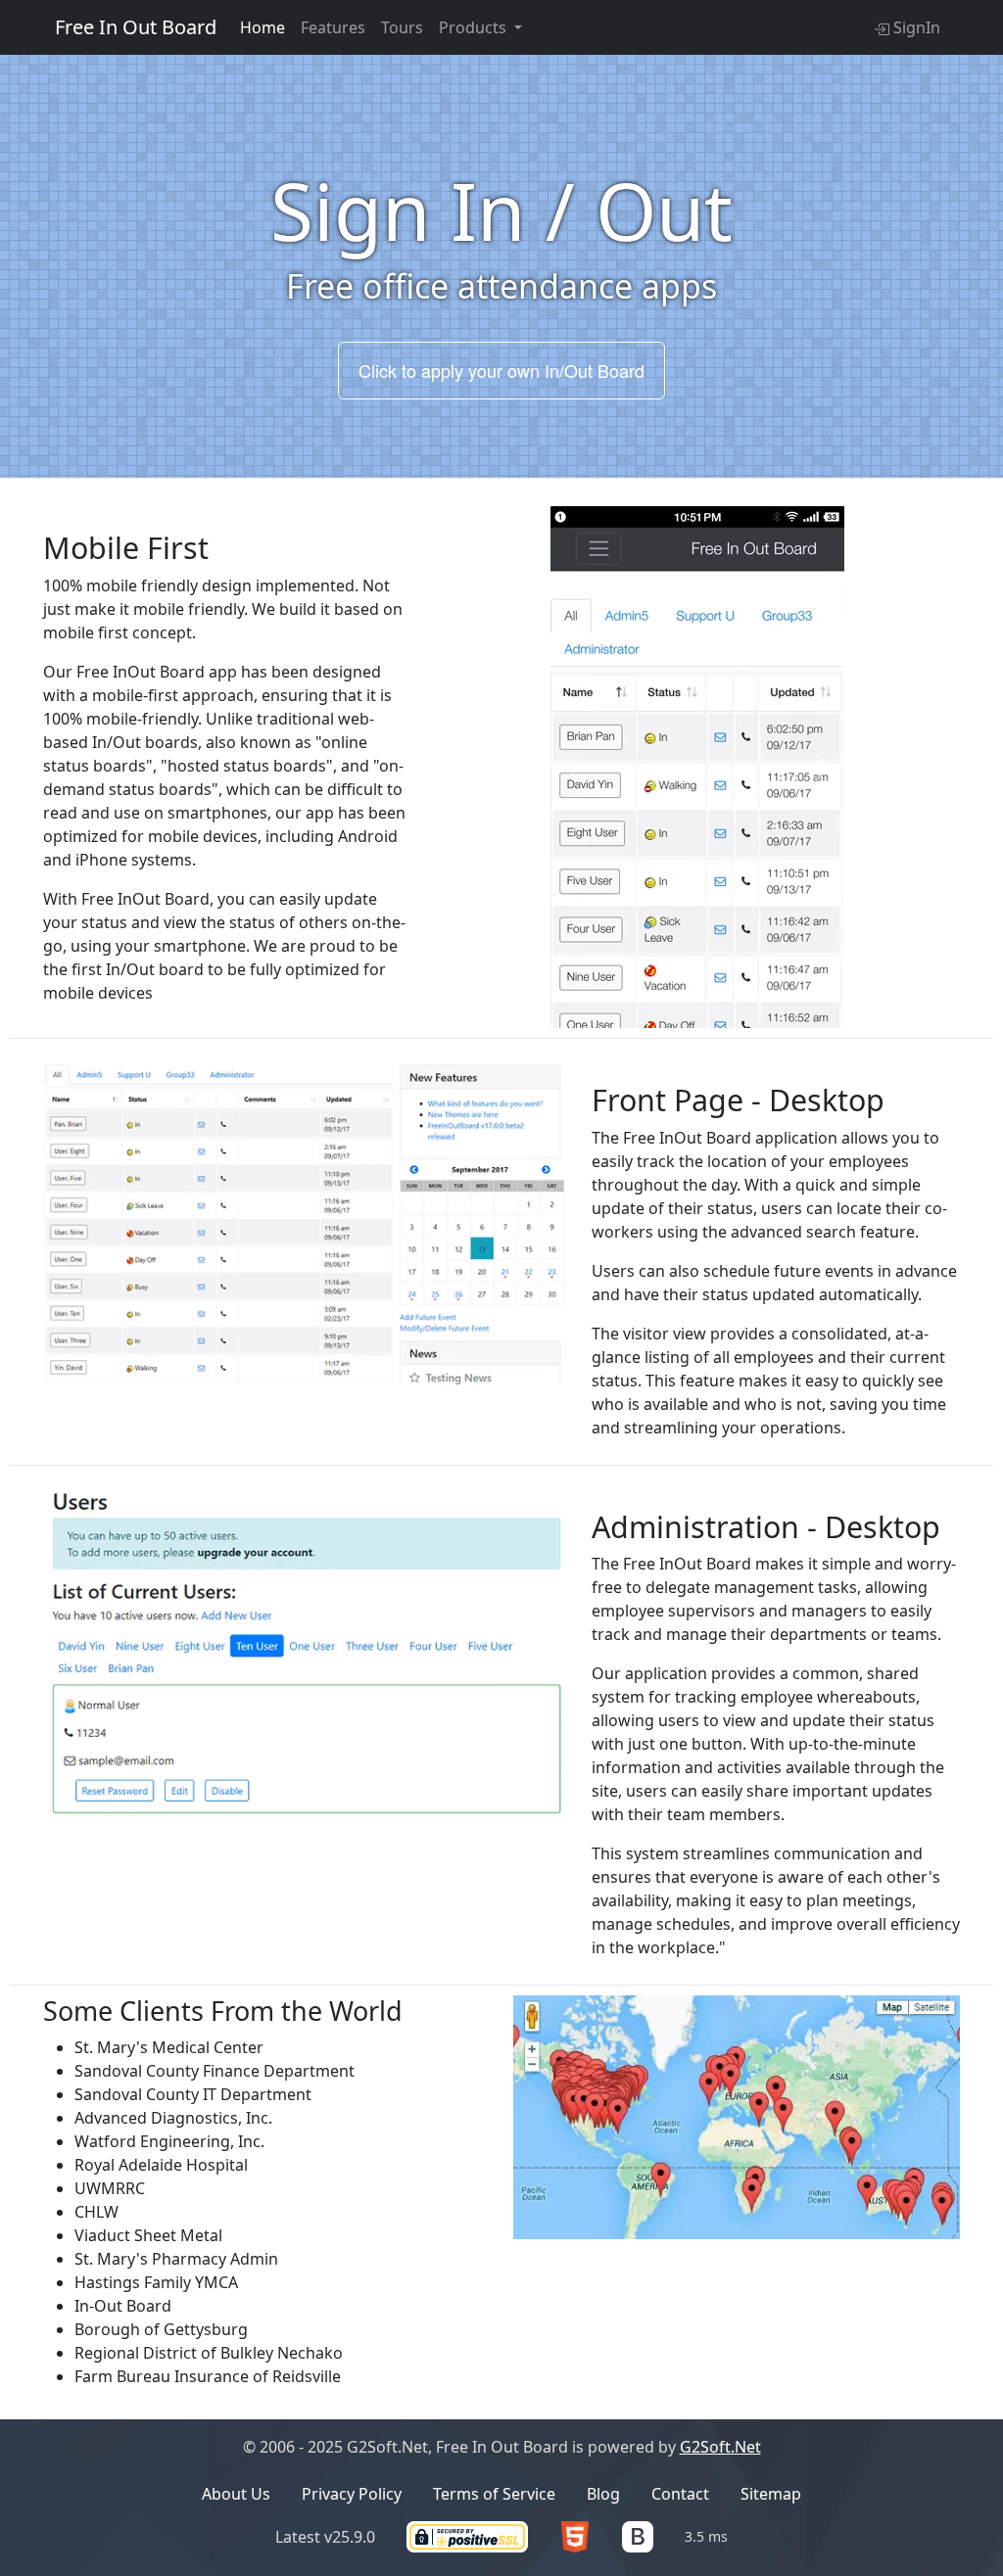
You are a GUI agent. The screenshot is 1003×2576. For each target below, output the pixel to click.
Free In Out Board (136, 27)
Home (263, 27)
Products (475, 27)
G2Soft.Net (720, 2447)
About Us (236, 2494)
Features (333, 27)
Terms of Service (494, 2494)
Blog (603, 2494)
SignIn (915, 27)
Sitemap (771, 2494)
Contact (680, 2494)
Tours (402, 27)
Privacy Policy (352, 2494)
